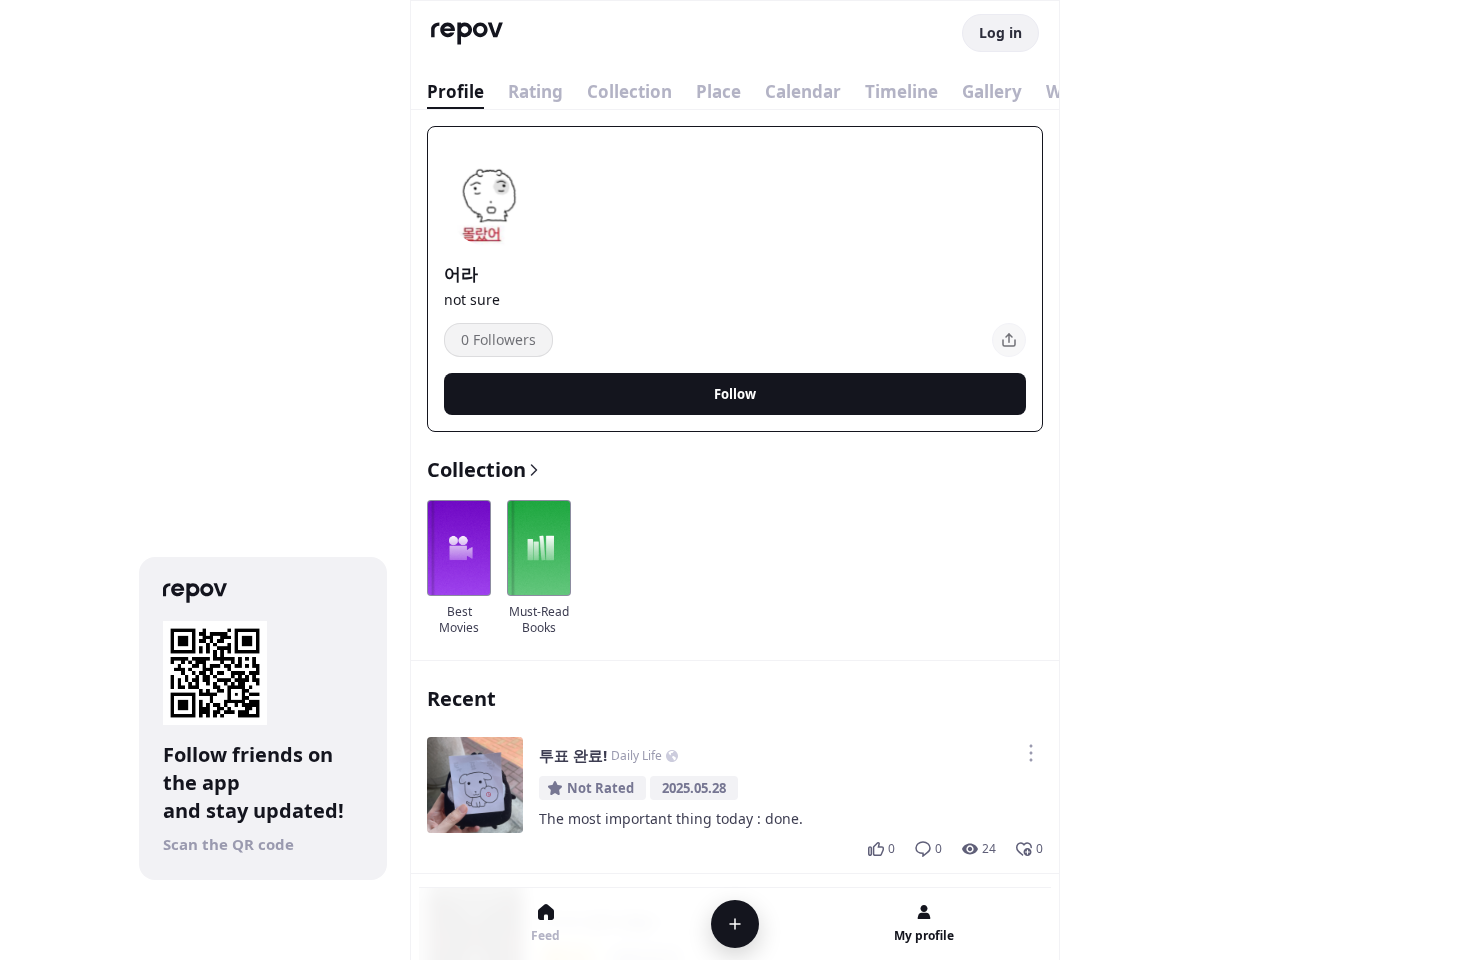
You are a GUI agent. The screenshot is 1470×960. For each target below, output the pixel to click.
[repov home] (467, 33)
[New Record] (735, 924)
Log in (1000, 32)
